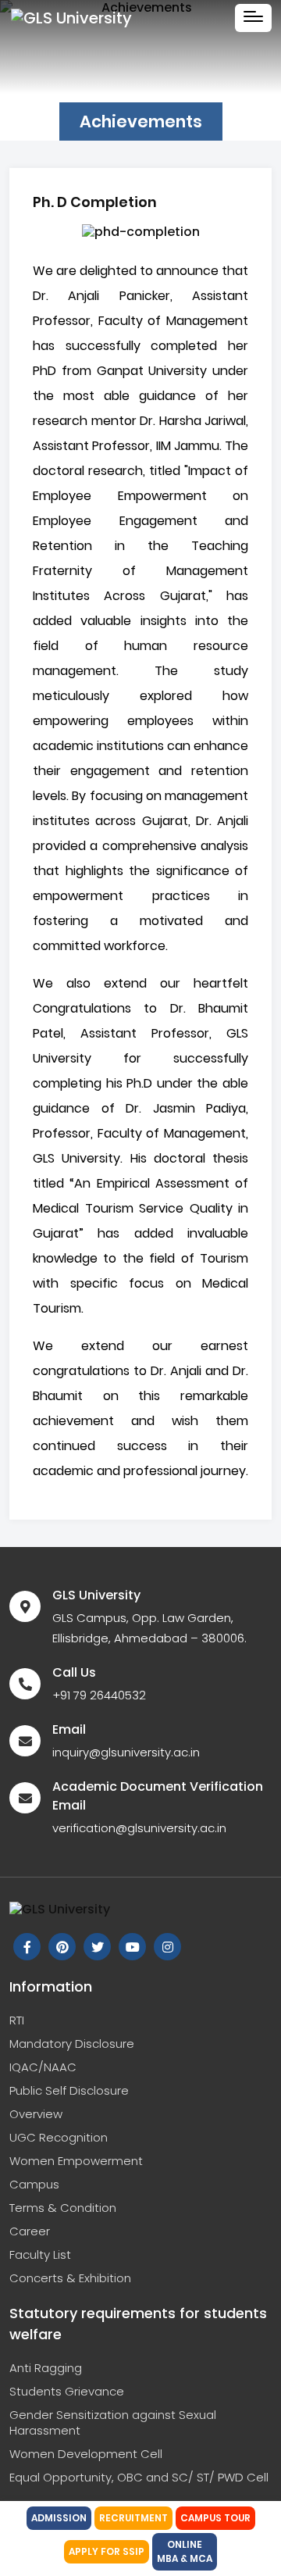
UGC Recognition (59, 2137)
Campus (34, 2184)
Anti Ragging (46, 2368)
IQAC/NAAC (43, 2067)
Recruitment (133, 2518)
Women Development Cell (86, 2454)
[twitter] (97, 1947)
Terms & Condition (63, 2208)
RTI (17, 2020)
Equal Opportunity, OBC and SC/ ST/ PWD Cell (139, 2477)
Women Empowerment (76, 2161)
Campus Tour (215, 2518)
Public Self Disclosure (69, 2090)
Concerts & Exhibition (70, 2278)
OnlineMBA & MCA (185, 2551)
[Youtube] (132, 1947)
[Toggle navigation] (253, 18)
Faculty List (40, 2254)
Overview (36, 2114)
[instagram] (167, 1947)
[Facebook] (27, 1947)
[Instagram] (62, 1947)
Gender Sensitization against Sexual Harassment (113, 2422)
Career (30, 2231)
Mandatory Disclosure (72, 2044)
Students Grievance (67, 2391)
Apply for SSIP (107, 2551)
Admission (59, 2518)
